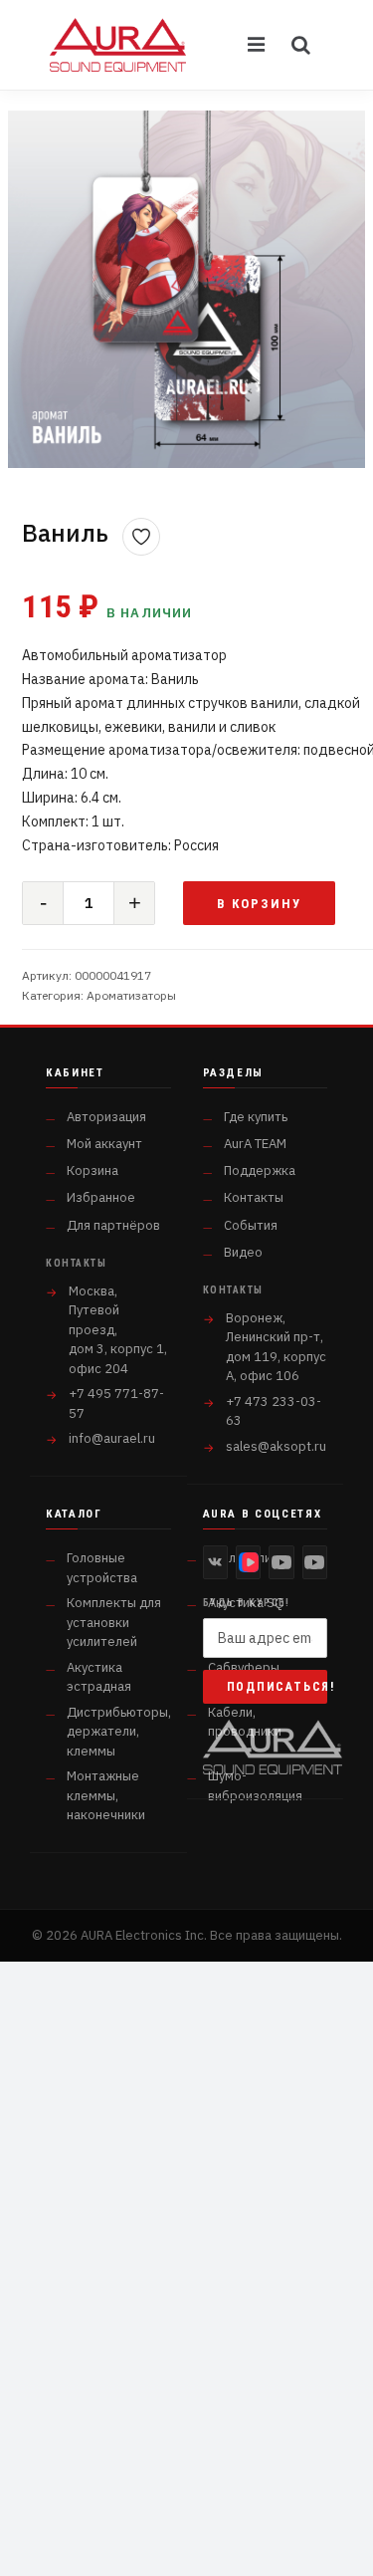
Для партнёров (113, 1225)
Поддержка (260, 1171)
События (251, 1225)
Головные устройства (102, 1568)
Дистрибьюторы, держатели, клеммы (119, 1732)
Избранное (101, 1197)
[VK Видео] (248, 1562)
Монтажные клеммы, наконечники (106, 1795)
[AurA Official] (281, 1562)
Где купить (256, 1117)
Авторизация (106, 1117)
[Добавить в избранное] (141, 537)
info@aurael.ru (112, 1438)
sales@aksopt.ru (276, 1446)
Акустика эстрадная (99, 1677)
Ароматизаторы (131, 995)
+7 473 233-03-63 (274, 1411)
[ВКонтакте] (215, 1562)
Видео (243, 1252)
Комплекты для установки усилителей (114, 1622)
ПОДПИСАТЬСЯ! (278, 1687)
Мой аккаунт (104, 1144)
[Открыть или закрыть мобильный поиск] (301, 45)
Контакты (254, 1197)
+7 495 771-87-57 (116, 1404)
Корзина (93, 1171)
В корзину (259, 904)
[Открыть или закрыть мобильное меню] (258, 45)
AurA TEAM (255, 1144)
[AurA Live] (315, 1562)
